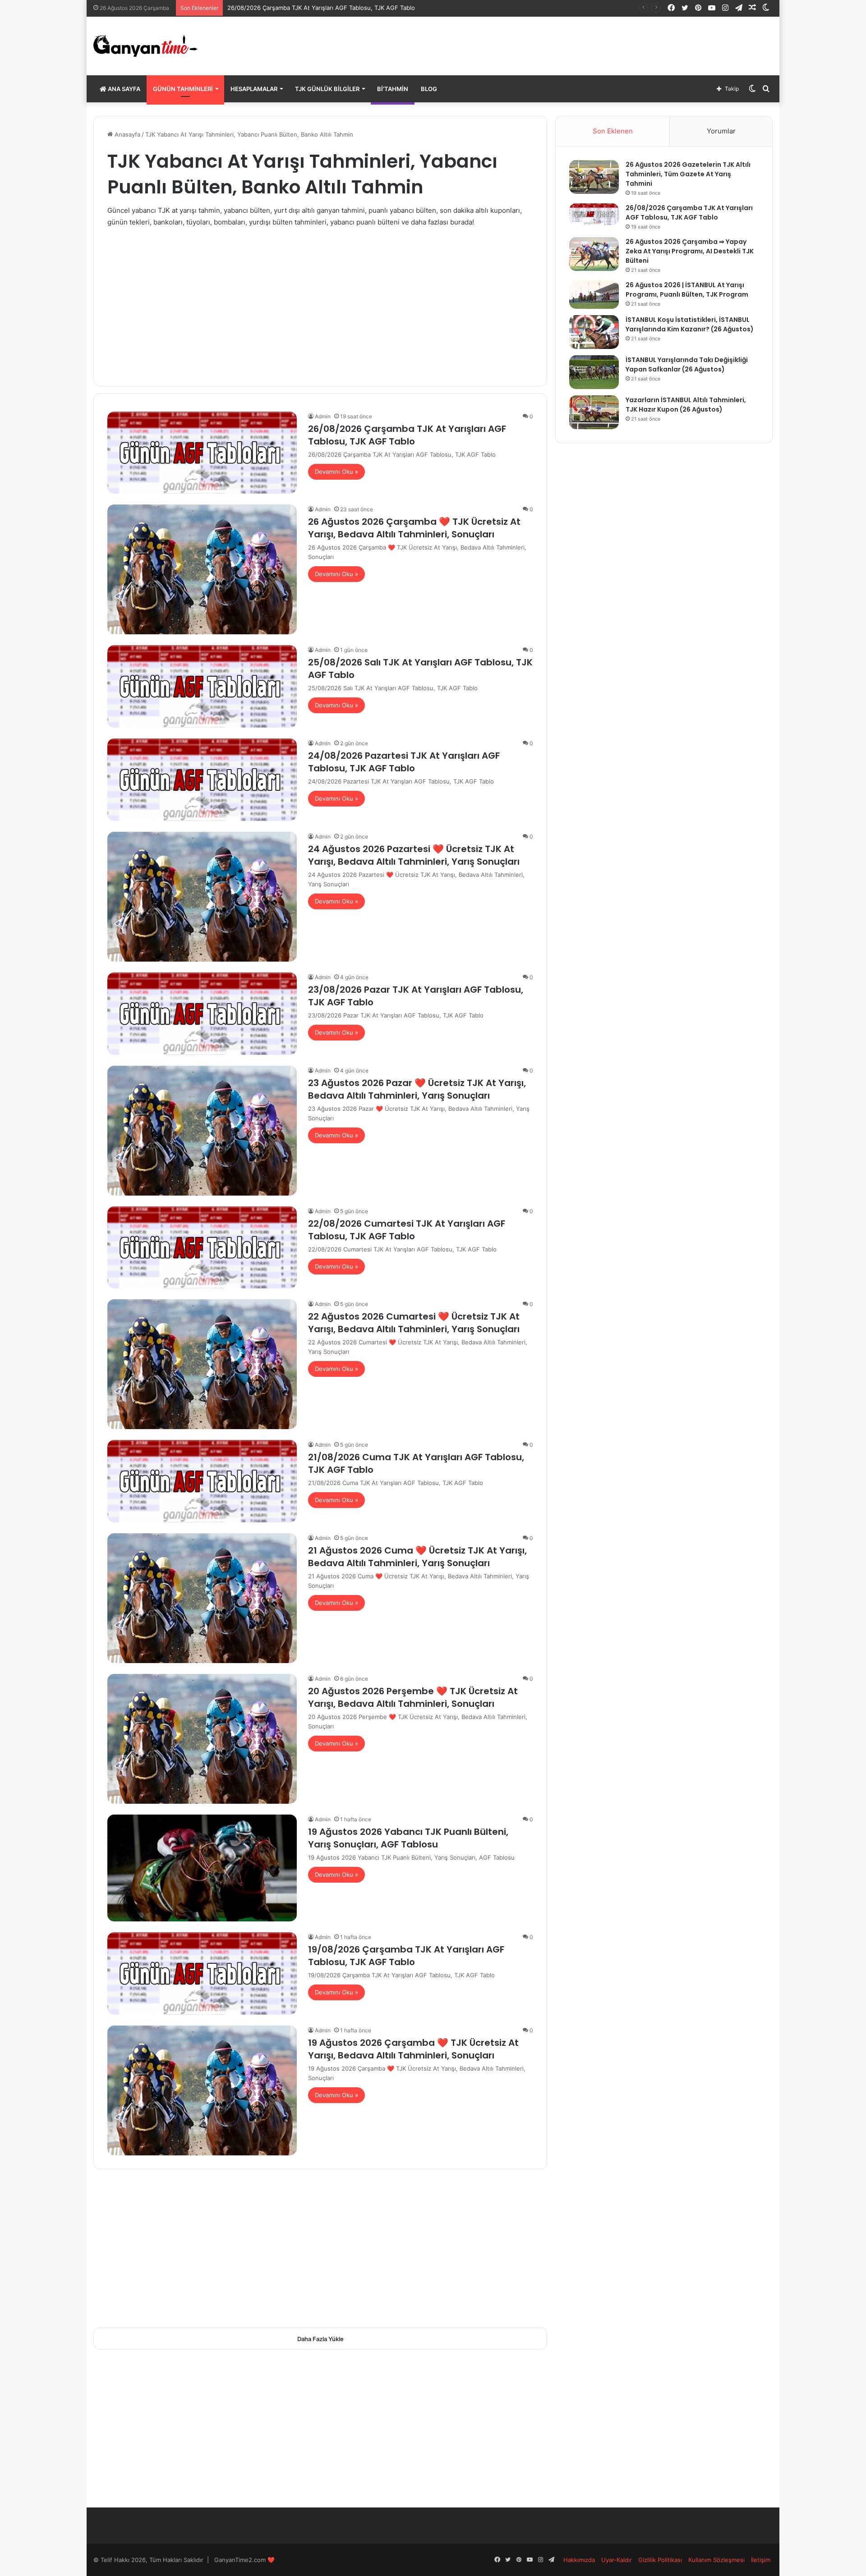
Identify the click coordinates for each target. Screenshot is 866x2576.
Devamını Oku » (336, 472)
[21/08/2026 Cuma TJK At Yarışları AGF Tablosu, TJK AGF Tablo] (202, 1481)
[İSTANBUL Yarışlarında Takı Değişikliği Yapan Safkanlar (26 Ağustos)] (594, 372)
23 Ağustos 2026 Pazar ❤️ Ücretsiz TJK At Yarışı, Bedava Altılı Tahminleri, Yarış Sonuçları (417, 1089)
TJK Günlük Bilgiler (327, 89)
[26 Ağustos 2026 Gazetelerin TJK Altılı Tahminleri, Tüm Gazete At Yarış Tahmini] (594, 177)
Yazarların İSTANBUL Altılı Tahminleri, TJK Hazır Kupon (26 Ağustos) (686, 405)
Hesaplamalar (254, 89)
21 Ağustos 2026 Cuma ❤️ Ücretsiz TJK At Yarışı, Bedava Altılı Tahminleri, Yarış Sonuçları (417, 1557)
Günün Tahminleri (183, 89)
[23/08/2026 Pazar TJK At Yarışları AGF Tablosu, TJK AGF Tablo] (202, 1014)
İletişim (761, 2560)
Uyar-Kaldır (617, 2560)
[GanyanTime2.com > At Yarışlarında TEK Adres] (145, 46)
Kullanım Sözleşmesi (716, 2560)
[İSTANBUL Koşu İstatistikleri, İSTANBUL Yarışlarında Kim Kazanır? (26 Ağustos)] (594, 332)
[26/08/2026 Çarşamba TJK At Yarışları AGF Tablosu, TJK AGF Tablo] (202, 453)
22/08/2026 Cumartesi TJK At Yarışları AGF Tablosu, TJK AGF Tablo (407, 1230)
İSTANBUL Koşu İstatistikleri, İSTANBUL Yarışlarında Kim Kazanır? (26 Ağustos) (690, 324)
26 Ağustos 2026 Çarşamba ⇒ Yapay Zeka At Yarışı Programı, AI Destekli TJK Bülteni (690, 251)
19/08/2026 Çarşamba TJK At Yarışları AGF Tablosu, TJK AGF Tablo (406, 1956)
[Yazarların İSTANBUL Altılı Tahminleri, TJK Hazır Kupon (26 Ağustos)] (594, 412)
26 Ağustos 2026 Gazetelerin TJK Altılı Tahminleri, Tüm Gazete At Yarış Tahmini (688, 174)
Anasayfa (127, 134)
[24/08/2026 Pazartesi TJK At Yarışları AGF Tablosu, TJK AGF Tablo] (202, 780)
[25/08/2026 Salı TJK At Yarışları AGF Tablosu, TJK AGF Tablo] (202, 686)
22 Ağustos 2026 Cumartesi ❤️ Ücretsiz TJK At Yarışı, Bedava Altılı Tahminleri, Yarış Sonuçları (414, 1323)
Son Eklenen (613, 131)
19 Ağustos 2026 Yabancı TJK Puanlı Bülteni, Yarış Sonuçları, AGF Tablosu (408, 1838)
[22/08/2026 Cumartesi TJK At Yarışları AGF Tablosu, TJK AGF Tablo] (202, 1248)
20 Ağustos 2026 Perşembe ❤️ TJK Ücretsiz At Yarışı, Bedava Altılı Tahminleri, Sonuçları (413, 1697)
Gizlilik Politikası (660, 2560)
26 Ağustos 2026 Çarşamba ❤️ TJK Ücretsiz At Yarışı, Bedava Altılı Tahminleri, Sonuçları (414, 528)
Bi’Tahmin (393, 89)
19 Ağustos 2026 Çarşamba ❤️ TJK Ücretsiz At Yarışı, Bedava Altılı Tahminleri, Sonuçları (413, 2049)
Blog (429, 89)
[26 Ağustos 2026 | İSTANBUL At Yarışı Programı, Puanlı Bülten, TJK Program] (594, 295)
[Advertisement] (320, 300)
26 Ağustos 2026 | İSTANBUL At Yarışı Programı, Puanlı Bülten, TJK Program (687, 290)
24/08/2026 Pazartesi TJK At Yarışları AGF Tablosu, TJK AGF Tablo (404, 762)
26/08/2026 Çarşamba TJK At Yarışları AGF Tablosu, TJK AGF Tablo (407, 435)
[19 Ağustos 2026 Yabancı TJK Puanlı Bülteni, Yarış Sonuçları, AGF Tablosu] (202, 1868)
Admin (323, 416)
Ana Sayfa (123, 89)
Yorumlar (721, 131)
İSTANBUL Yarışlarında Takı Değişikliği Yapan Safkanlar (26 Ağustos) (687, 364)
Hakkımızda (579, 2560)
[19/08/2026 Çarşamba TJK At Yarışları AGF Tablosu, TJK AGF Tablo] (202, 1973)
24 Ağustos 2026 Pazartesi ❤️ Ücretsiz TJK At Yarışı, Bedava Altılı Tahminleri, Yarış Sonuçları (414, 855)
